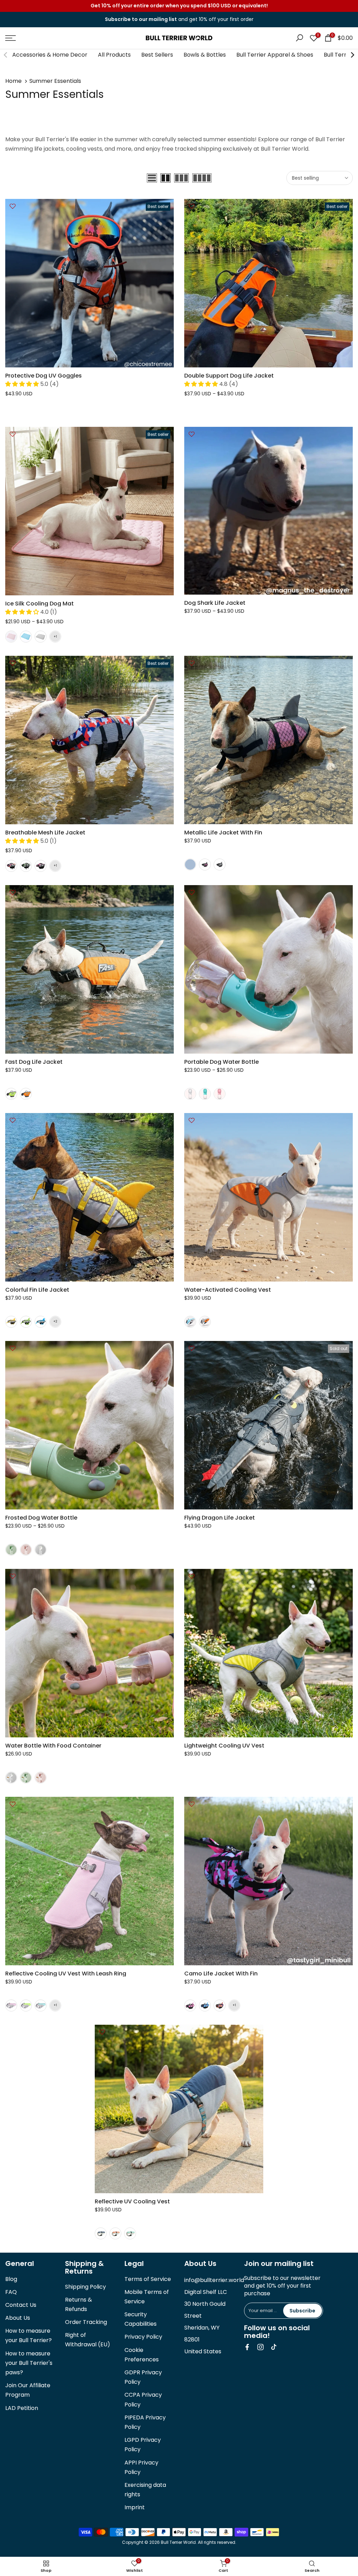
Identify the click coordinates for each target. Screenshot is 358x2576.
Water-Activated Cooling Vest (228, 1290)
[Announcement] (179, 6)
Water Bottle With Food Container (53, 1746)
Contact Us (21, 2305)
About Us (18, 2318)
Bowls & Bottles (205, 55)
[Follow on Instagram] (260, 2347)
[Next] (352, 55)
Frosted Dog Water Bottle (41, 1518)
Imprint (135, 2507)
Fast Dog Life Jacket (34, 1062)
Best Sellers (157, 55)
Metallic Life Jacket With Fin (223, 833)
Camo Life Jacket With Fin (221, 1974)
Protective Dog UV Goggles (44, 376)
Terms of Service (148, 2279)
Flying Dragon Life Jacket (220, 1518)
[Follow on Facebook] (247, 2347)
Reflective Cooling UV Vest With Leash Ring (66, 1974)
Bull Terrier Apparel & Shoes (275, 55)
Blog (11, 2279)
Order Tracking (86, 2322)
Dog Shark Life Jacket (215, 603)
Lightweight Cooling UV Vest (224, 1746)
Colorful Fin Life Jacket (37, 1290)
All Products (114, 55)
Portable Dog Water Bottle (221, 1062)
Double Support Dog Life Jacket (229, 376)
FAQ (11, 2292)
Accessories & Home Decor (50, 55)
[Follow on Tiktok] (274, 2347)
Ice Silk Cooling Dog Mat (40, 604)
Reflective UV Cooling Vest (132, 2201)
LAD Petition (22, 2408)
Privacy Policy (143, 2337)
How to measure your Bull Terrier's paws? (29, 2363)
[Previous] (6, 55)
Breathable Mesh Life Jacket (45, 833)
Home (13, 81)
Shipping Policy (85, 2287)
